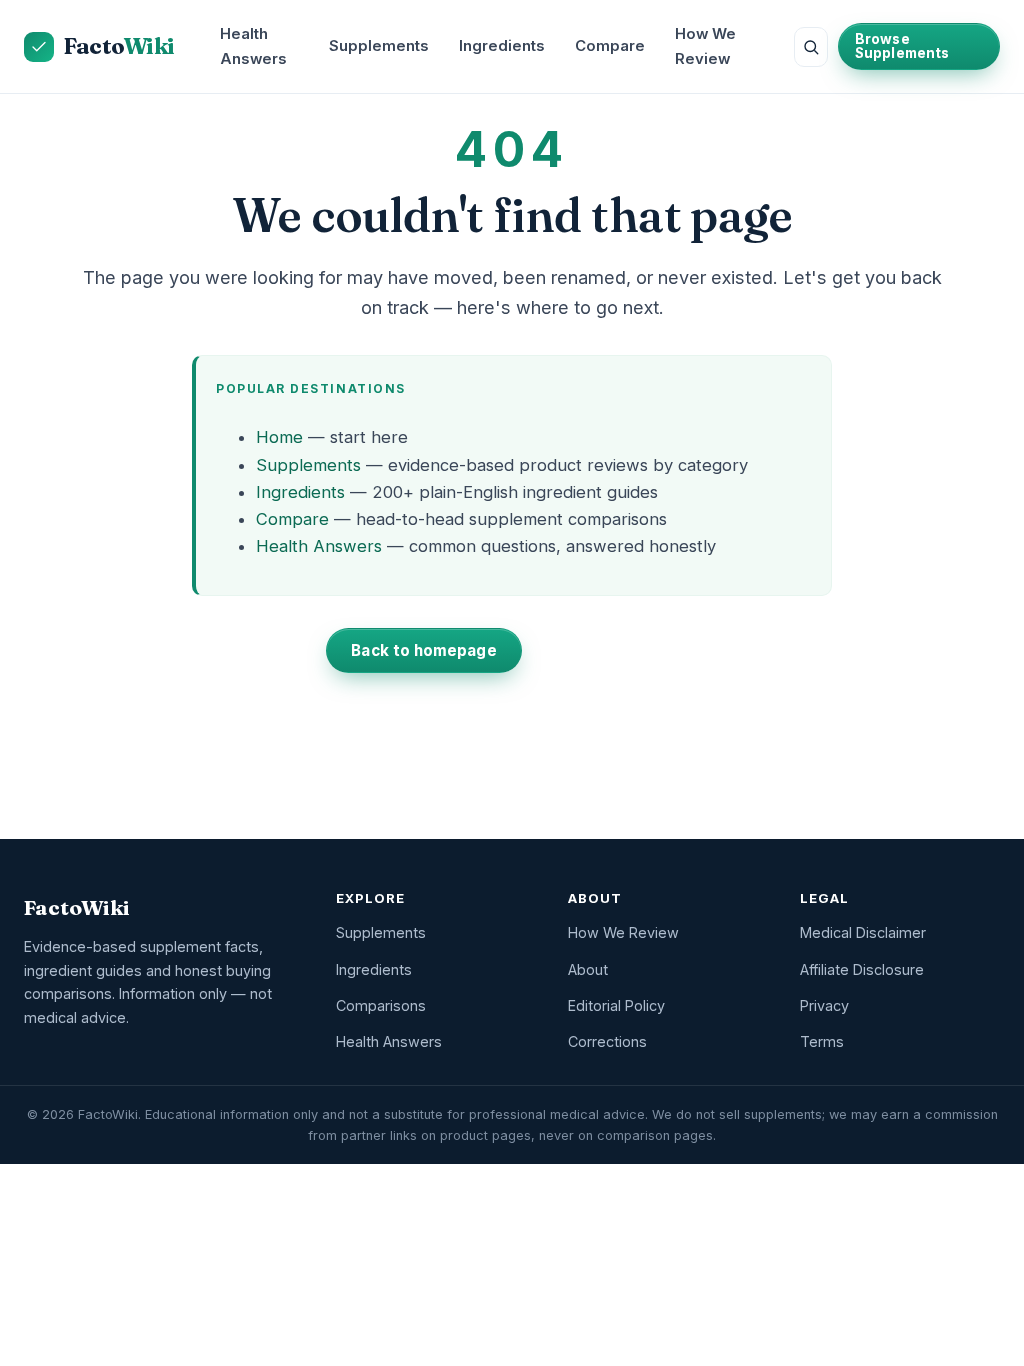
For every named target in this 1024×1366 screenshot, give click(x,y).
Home (279, 437)
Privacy (824, 1005)
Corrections (607, 1041)
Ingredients (502, 46)
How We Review (705, 46)
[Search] (811, 47)
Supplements (379, 46)
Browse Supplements (902, 46)
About (588, 969)
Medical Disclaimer (863, 932)
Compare (610, 46)
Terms (822, 1041)
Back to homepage (423, 650)
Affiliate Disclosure (862, 969)
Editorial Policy (616, 1005)
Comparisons (381, 1005)
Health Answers (253, 46)
